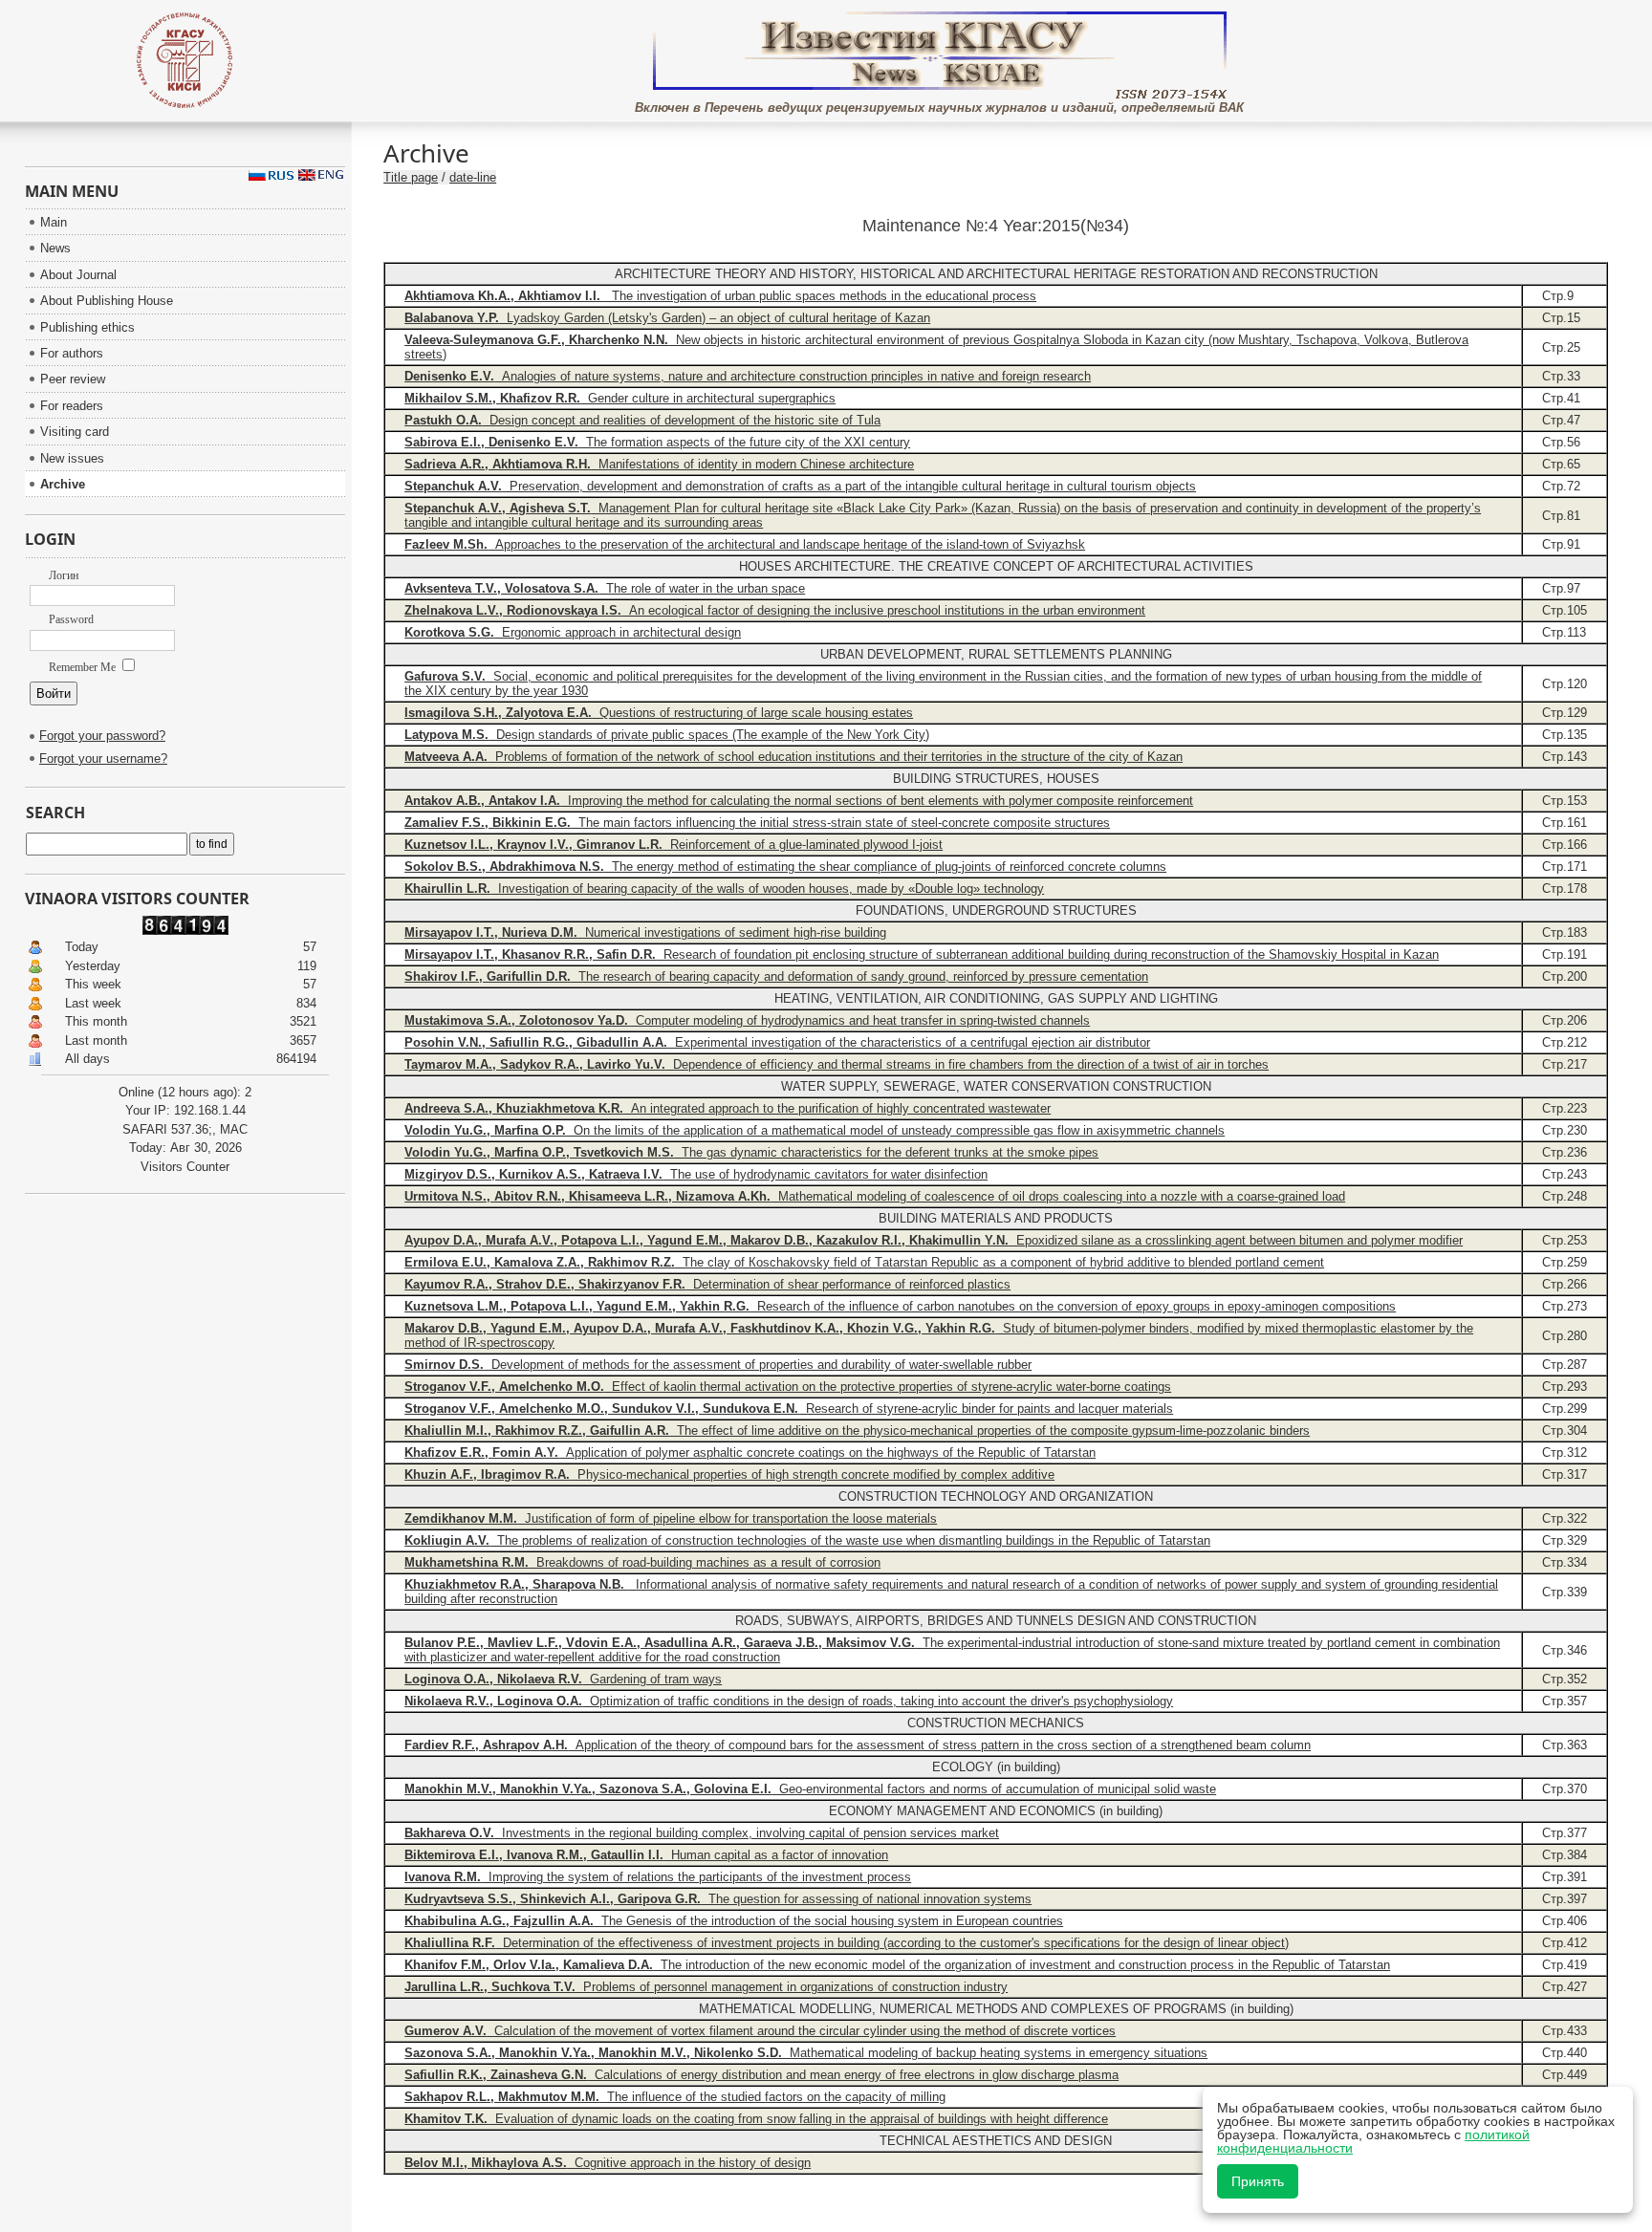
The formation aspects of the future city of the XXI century (657, 442)
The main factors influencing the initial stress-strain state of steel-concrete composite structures (757, 823)
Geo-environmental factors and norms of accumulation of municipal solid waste (810, 1789)
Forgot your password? (102, 736)
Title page (411, 177)
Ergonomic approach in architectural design (573, 632)
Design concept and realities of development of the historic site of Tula (642, 420)
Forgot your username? (103, 758)
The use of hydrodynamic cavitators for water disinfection (696, 1174)
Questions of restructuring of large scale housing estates (659, 713)
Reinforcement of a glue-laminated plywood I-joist (674, 845)
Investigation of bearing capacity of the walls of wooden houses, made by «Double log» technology (724, 888)
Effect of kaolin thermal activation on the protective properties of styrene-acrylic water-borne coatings (788, 1387)
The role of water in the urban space (605, 588)
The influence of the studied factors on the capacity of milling (675, 2097)
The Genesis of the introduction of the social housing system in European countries (734, 1921)
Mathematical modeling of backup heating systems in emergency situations (806, 2053)
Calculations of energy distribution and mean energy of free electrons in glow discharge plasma (761, 2075)
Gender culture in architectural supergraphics (620, 398)
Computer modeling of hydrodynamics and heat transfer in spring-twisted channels (747, 1020)
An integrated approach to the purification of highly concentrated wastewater (728, 1108)
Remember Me (84, 667)
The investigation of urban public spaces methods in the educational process (720, 296)
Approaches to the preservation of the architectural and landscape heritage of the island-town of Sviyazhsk (745, 544)
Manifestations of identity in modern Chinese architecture (659, 464)
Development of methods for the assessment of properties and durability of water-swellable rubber (718, 1365)
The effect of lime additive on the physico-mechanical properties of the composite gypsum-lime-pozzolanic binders (857, 1430)
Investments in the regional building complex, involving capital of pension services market (702, 1833)
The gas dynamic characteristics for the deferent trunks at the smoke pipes (751, 1152)
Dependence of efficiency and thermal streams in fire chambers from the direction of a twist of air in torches (837, 1064)
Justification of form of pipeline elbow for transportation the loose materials (671, 1518)
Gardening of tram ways (563, 1679)
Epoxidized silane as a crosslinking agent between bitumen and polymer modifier (934, 1240)
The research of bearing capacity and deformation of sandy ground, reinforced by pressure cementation (776, 976)
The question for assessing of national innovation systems (718, 1899)
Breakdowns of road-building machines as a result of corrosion (642, 1562)
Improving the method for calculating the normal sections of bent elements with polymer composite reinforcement (799, 801)
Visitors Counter (185, 1167)
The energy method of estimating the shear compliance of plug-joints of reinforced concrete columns (785, 867)
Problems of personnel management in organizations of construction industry (706, 1987)
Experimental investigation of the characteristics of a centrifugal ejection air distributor (777, 1042)
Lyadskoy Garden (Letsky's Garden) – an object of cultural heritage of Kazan (667, 318)
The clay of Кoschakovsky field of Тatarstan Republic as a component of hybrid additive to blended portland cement (864, 1262)
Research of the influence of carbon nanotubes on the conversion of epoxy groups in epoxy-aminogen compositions (900, 1306)
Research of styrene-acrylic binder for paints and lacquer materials (789, 1409)
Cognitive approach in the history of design (608, 2163)
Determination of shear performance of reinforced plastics (707, 1284)
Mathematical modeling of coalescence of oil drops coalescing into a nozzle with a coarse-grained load (875, 1196)
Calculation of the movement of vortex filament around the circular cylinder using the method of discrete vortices (760, 2031)
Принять (1258, 2181)
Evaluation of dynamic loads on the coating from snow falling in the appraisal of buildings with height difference (756, 2119)
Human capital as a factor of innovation (646, 1855)
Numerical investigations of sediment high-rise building (645, 932)
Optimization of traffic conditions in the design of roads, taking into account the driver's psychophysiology (789, 1701)
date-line (473, 177)
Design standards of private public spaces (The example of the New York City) (667, 735)
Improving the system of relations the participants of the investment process (658, 1877)
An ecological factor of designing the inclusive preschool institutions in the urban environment (775, 610)
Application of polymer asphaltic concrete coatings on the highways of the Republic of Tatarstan (750, 1452)
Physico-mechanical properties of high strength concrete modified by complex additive (729, 1474)
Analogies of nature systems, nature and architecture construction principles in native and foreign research (748, 376)
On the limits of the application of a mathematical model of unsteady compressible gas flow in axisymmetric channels (815, 1130)
